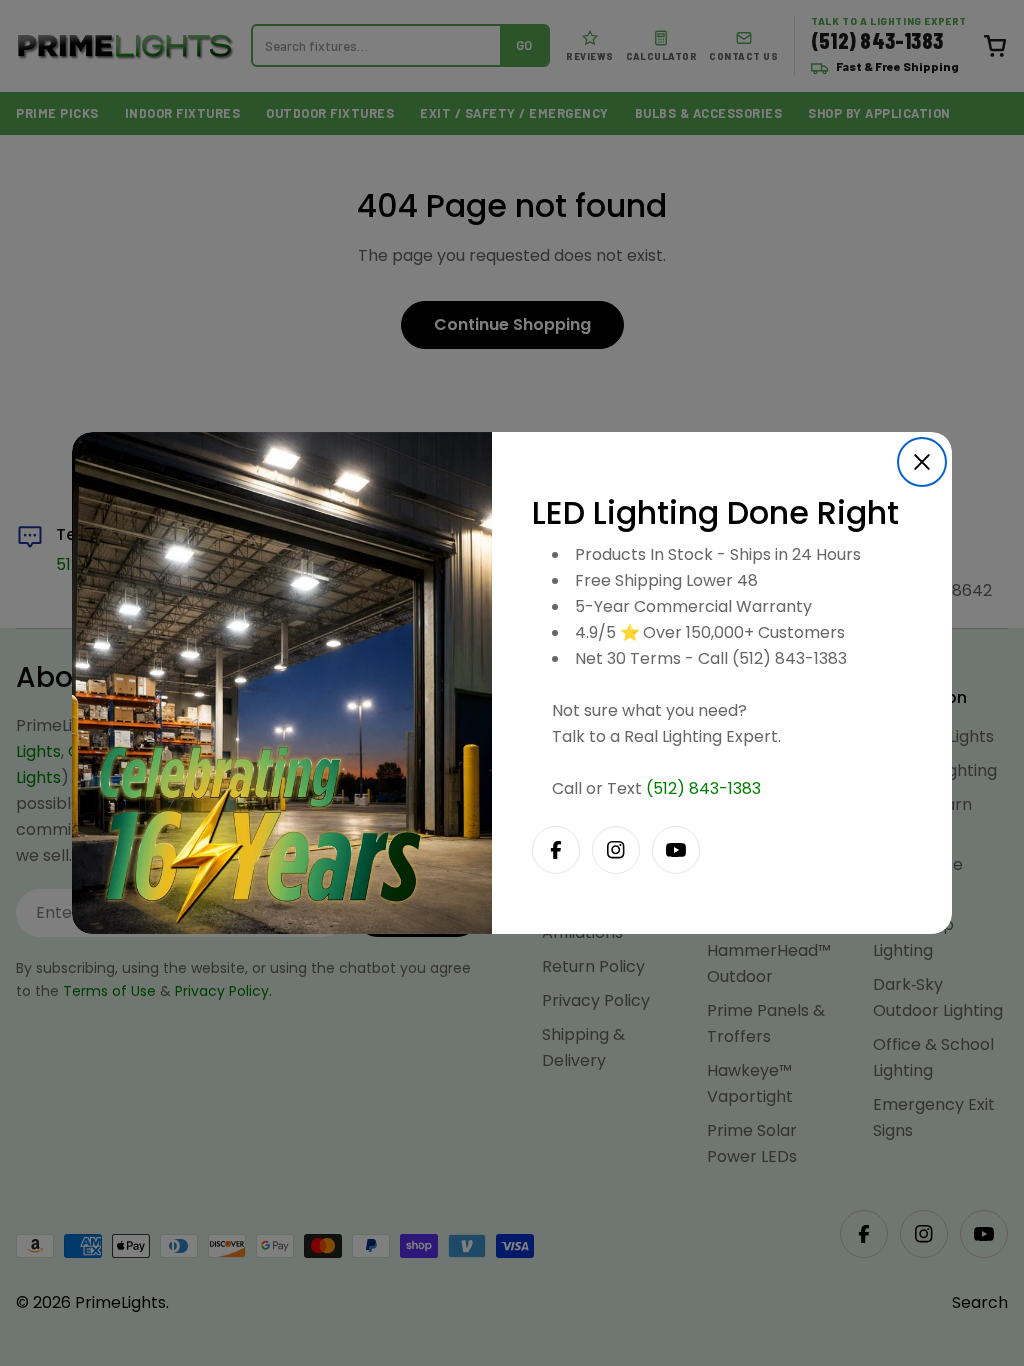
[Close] (922, 462)
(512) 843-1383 (703, 788)
